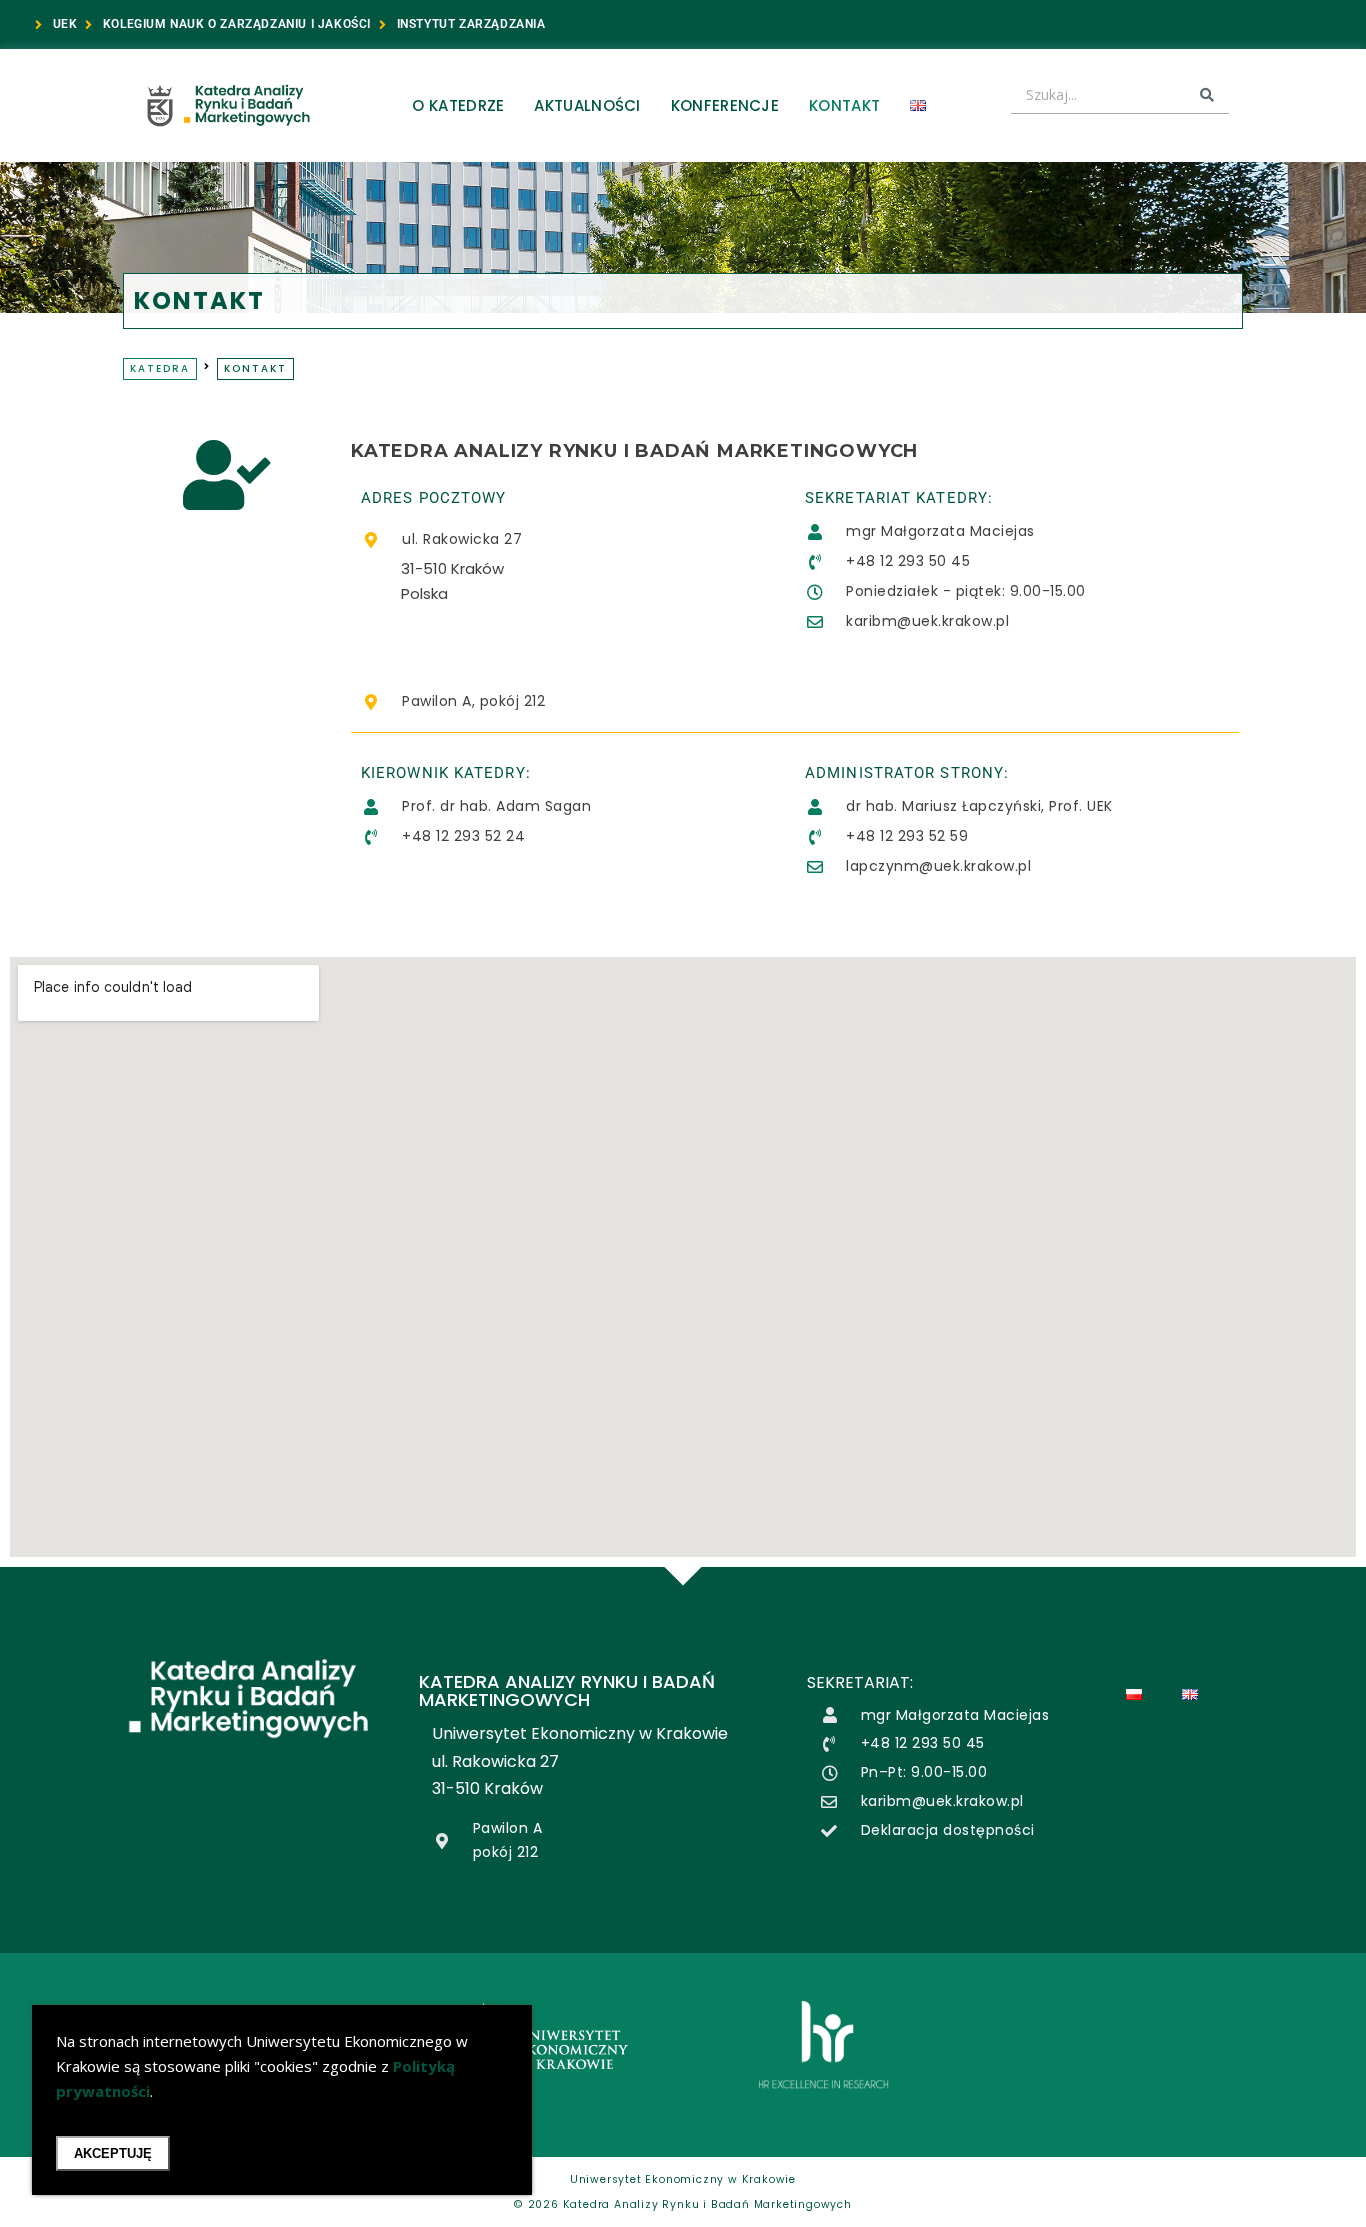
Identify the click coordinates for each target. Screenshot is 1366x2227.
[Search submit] (1207, 95)
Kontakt (844, 105)
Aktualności (587, 105)
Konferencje (725, 105)
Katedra (160, 368)
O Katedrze (458, 105)
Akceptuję (113, 2153)
